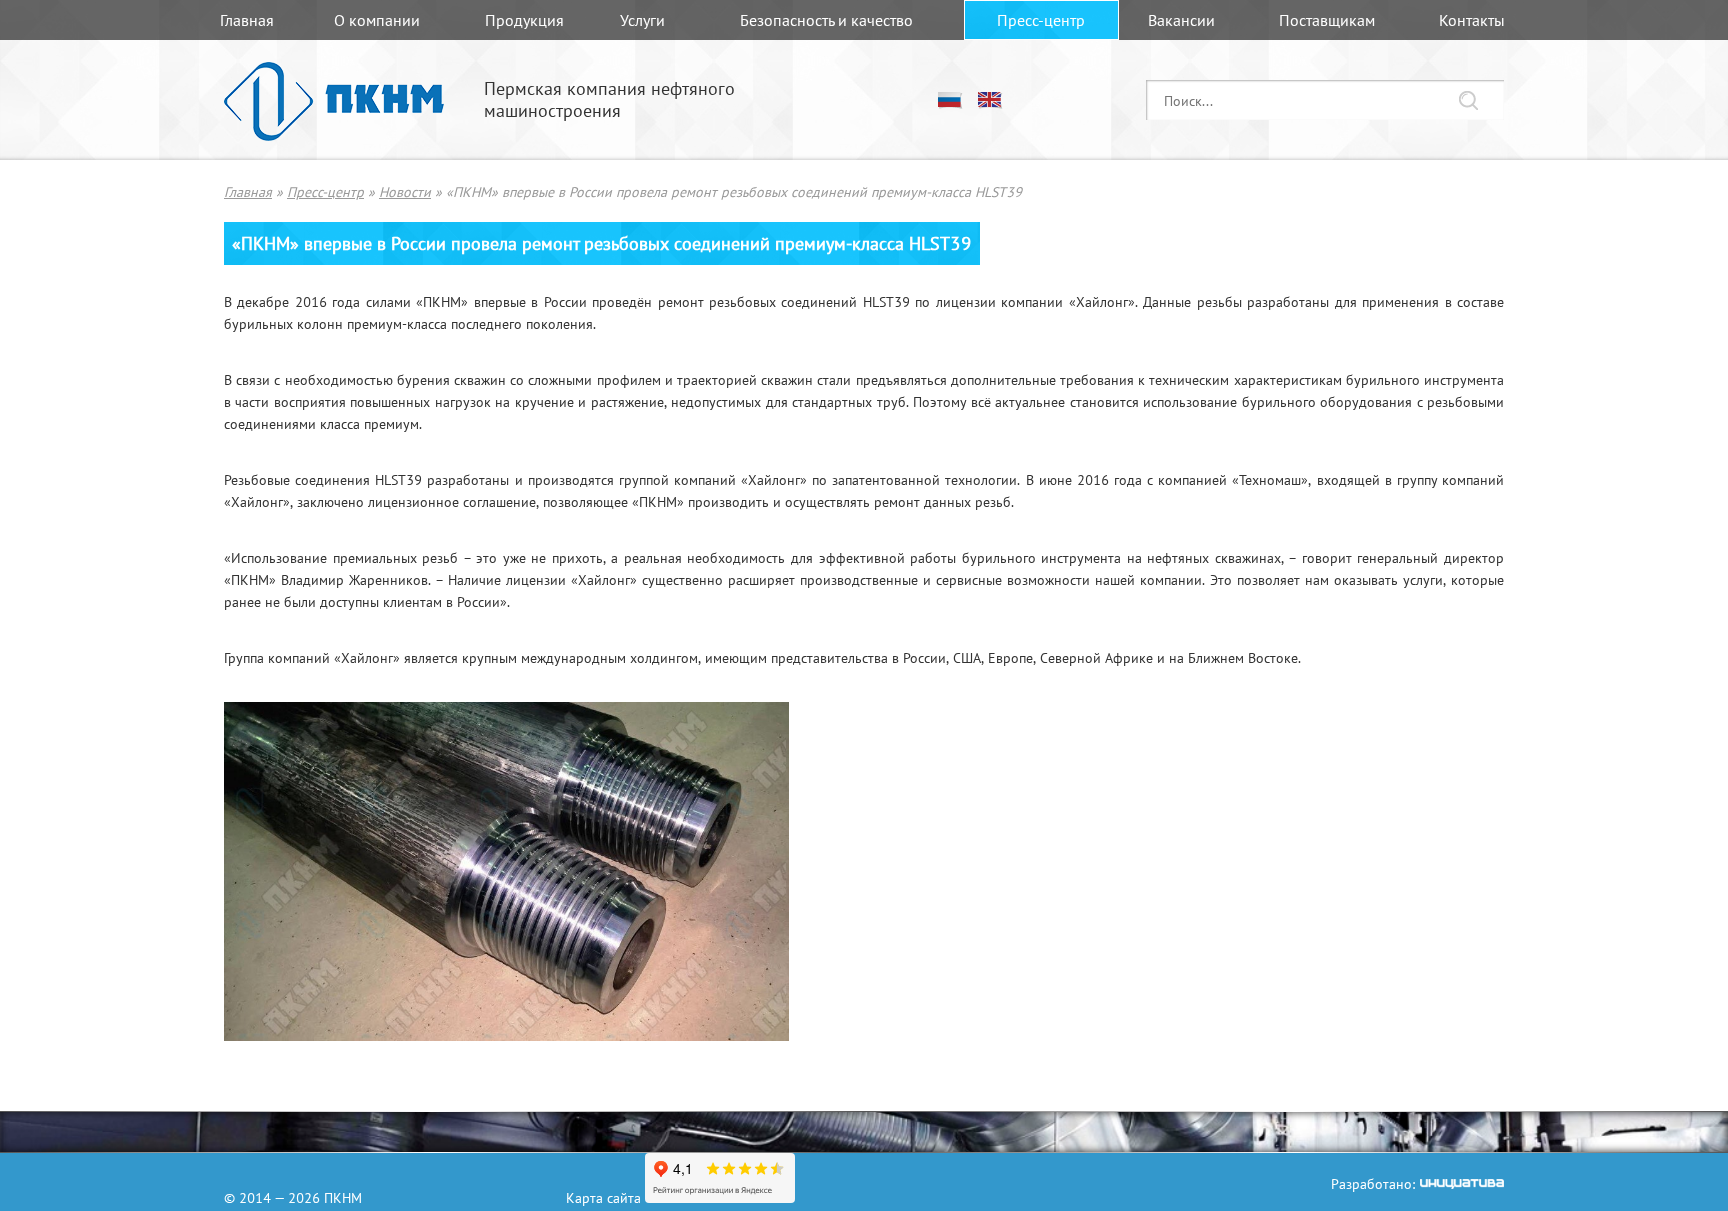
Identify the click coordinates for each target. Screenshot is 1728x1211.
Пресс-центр (1041, 20)
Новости (405, 191)
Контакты (1472, 20)
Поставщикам (1327, 20)
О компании (377, 20)
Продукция (524, 20)
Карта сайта (603, 1197)
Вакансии (1181, 20)
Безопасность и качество (826, 20)
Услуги (642, 20)
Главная (247, 20)
